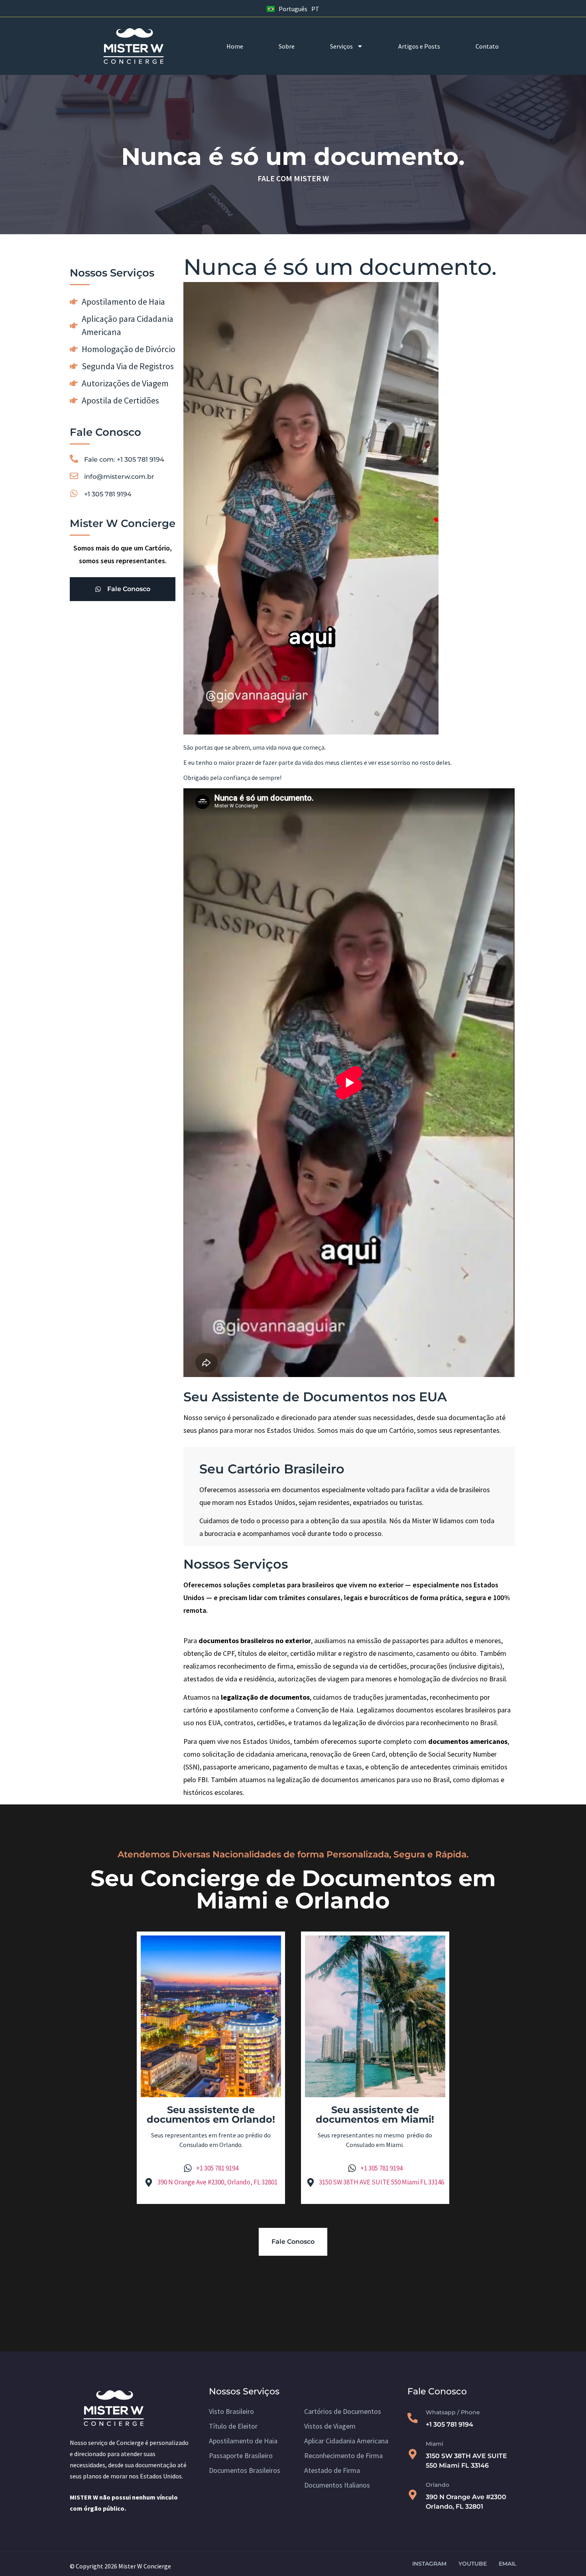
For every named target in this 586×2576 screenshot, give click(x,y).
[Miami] (413, 2454)
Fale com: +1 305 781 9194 (124, 459)
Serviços (341, 46)
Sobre (287, 46)
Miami (435, 2444)
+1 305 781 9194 (108, 494)
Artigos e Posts (419, 46)
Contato (487, 46)
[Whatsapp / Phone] (413, 2418)
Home (235, 46)
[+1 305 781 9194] (74, 493)
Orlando (438, 2485)
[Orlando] (413, 2495)
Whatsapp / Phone (453, 2412)
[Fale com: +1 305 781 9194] (74, 459)
